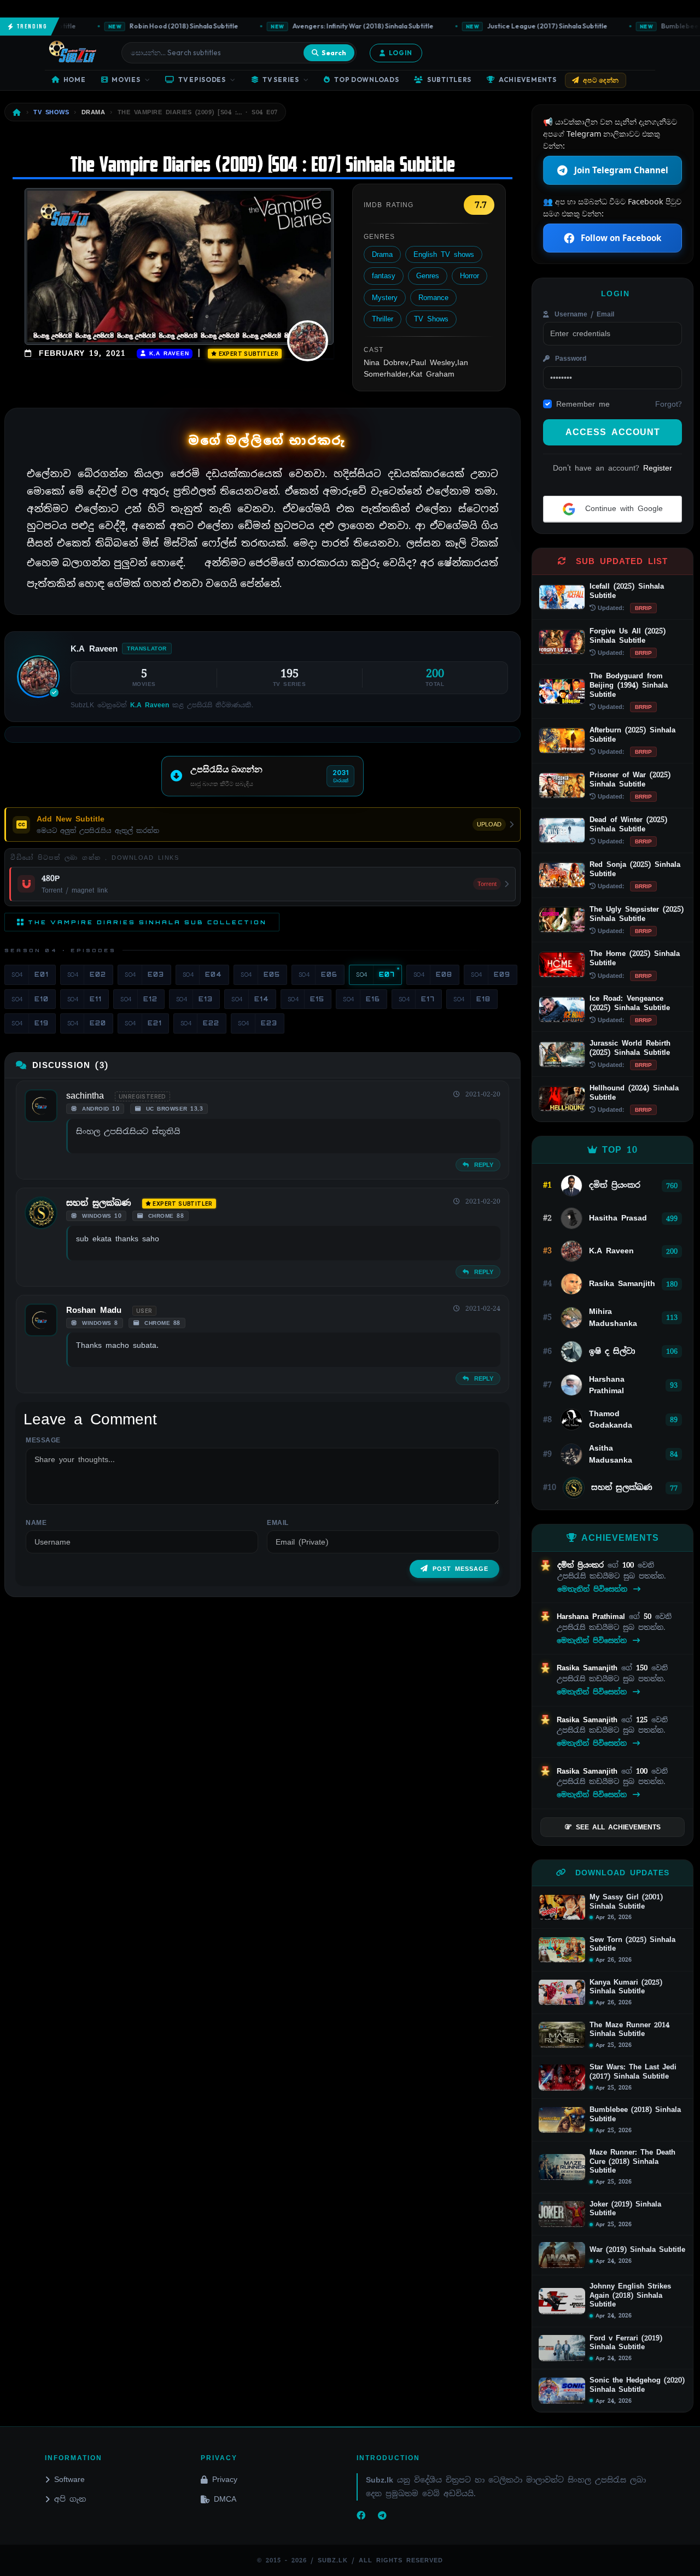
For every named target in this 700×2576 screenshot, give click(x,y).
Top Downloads (366, 80)
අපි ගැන (70, 2499)
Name (36, 1523)
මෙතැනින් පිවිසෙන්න (594, 1589)
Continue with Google (622, 508)
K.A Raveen (168, 353)
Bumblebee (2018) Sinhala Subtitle (635, 2114)
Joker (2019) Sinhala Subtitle (625, 2209)
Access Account (613, 432)
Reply (482, 1165)
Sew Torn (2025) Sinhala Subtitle (632, 1944)
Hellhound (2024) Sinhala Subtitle (634, 1093)
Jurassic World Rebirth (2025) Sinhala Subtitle (630, 1048)
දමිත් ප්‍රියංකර (582, 1565)
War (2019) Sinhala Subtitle (637, 2250)
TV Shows (431, 319)
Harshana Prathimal (593, 1616)
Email (278, 1523)
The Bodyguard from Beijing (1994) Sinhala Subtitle (629, 685)
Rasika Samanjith (589, 1668)
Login (401, 53)
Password (569, 359)
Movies (126, 80)
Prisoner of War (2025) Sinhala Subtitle (630, 779)
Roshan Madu (94, 1310)
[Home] (17, 112)
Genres (428, 276)
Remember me (583, 404)
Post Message (460, 1569)
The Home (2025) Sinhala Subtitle (635, 958)
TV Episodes (202, 80)
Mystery (385, 298)
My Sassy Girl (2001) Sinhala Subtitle (626, 1902)
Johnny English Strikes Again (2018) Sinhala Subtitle (630, 2295)
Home (75, 80)
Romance (433, 298)
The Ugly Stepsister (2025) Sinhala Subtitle (637, 914)
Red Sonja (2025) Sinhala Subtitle (635, 869)
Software (69, 2479)
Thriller (383, 319)
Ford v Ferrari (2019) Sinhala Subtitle (626, 2343)
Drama (382, 254)
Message (43, 1440)
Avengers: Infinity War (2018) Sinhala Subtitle (331, 26)
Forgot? (669, 404)
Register (658, 468)
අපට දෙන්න (601, 80)
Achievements (528, 80)
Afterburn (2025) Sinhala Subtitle (632, 735)
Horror (469, 276)
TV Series (281, 80)
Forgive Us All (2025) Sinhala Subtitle (628, 636)
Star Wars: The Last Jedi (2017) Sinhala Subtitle (633, 2072)
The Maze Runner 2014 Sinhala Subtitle (629, 2030)
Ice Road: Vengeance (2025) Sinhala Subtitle (630, 1003)
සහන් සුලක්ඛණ (99, 1203)
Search (334, 52)
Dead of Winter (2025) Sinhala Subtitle (628, 824)
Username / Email (583, 314)
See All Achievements (618, 1827)
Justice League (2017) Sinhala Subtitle (516, 26)
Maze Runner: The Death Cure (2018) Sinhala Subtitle (632, 2161)
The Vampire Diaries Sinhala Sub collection (147, 922)
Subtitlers (449, 80)
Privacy (225, 2479)
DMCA (225, 2499)
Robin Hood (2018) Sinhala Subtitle (153, 26)
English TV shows (444, 254)
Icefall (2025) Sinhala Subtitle (627, 591)
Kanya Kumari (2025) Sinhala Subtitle (626, 1987)
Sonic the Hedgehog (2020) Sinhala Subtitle (637, 2385)
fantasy (384, 276)
